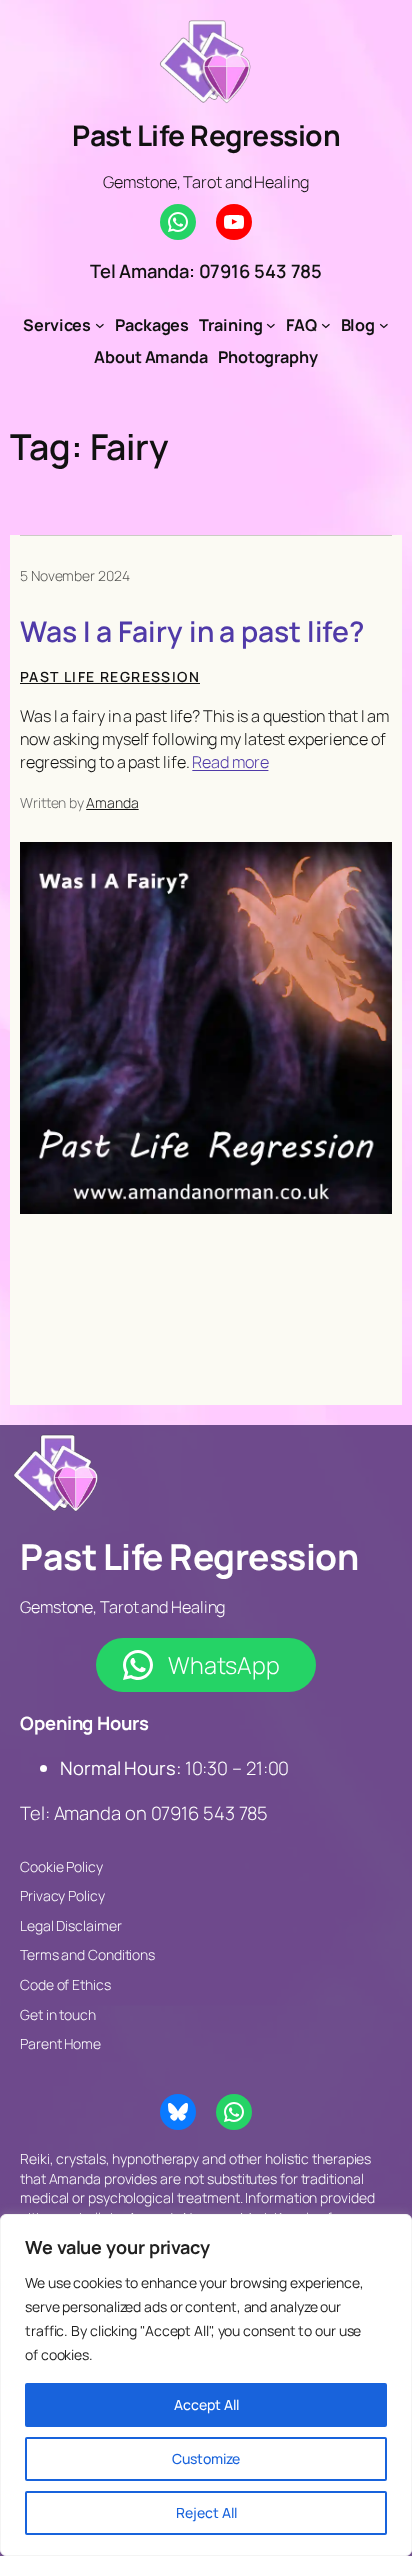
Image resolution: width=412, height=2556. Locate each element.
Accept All (206, 2404)
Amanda (112, 802)
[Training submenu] (271, 325)
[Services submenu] (100, 325)
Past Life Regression (206, 135)
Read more (230, 762)
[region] (206, 2385)
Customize (206, 2458)
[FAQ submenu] (326, 325)
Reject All (206, 2512)
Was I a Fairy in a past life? (192, 632)
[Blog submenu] (384, 325)
